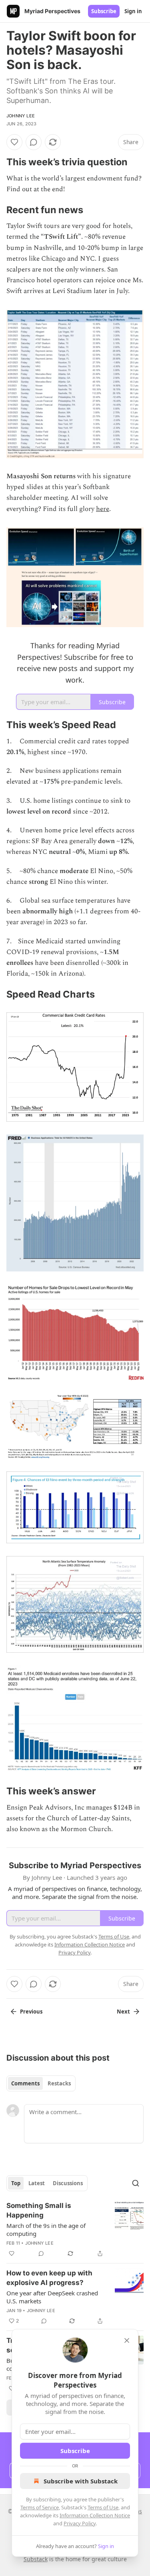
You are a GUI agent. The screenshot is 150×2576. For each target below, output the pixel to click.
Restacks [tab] (59, 2083)
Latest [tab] (37, 2183)
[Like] (14, 142)
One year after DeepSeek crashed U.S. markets (52, 2297)
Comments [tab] (25, 2083)
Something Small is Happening (39, 2210)
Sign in (133, 11)
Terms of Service (40, 2507)
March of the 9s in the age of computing (46, 2229)
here (103, 509)
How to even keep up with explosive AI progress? (49, 2278)
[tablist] (41, 2083)
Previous (31, 2012)
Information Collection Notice (95, 2515)
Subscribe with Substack (81, 2481)
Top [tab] (16, 2183)
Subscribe (104, 11)
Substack (36, 2559)
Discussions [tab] (68, 2183)
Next (123, 2012)
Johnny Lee (21, 116)
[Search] (136, 2183)
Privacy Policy (80, 2523)
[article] (75, 2229)
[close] (127, 2340)
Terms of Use (103, 2507)
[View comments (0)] (34, 142)
